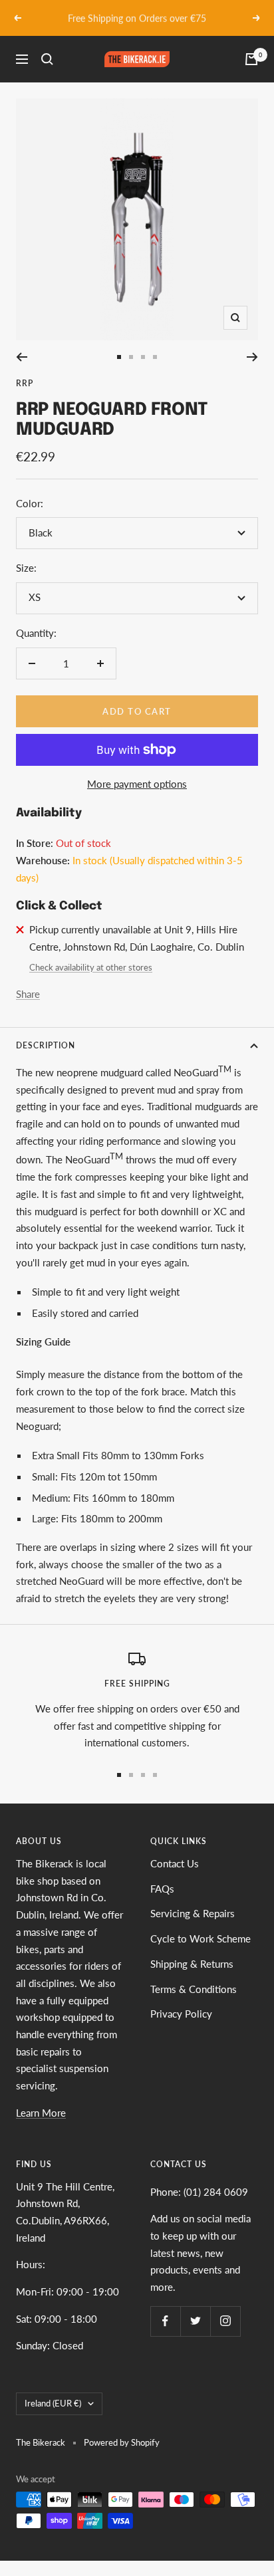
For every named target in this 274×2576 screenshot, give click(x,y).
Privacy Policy (181, 2014)
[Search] (47, 59)
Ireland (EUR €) (53, 2403)
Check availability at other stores (91, 967)
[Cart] (251, 59)
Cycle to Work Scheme (201, 1938)
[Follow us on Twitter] (195, 2321)
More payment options (137, 784)
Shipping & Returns (192, 1964)
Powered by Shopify (122, 2442)
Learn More (41, 2113)
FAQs (162, 1889)
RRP (25, 383)
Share (28, 994)
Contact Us (175, 1863)
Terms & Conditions (194, 1989)
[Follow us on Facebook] (165, 2321)
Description (46, 1045)
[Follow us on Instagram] (225, 2321)
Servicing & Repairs (193, 1913)
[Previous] (22, 357)
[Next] (252, 357)
